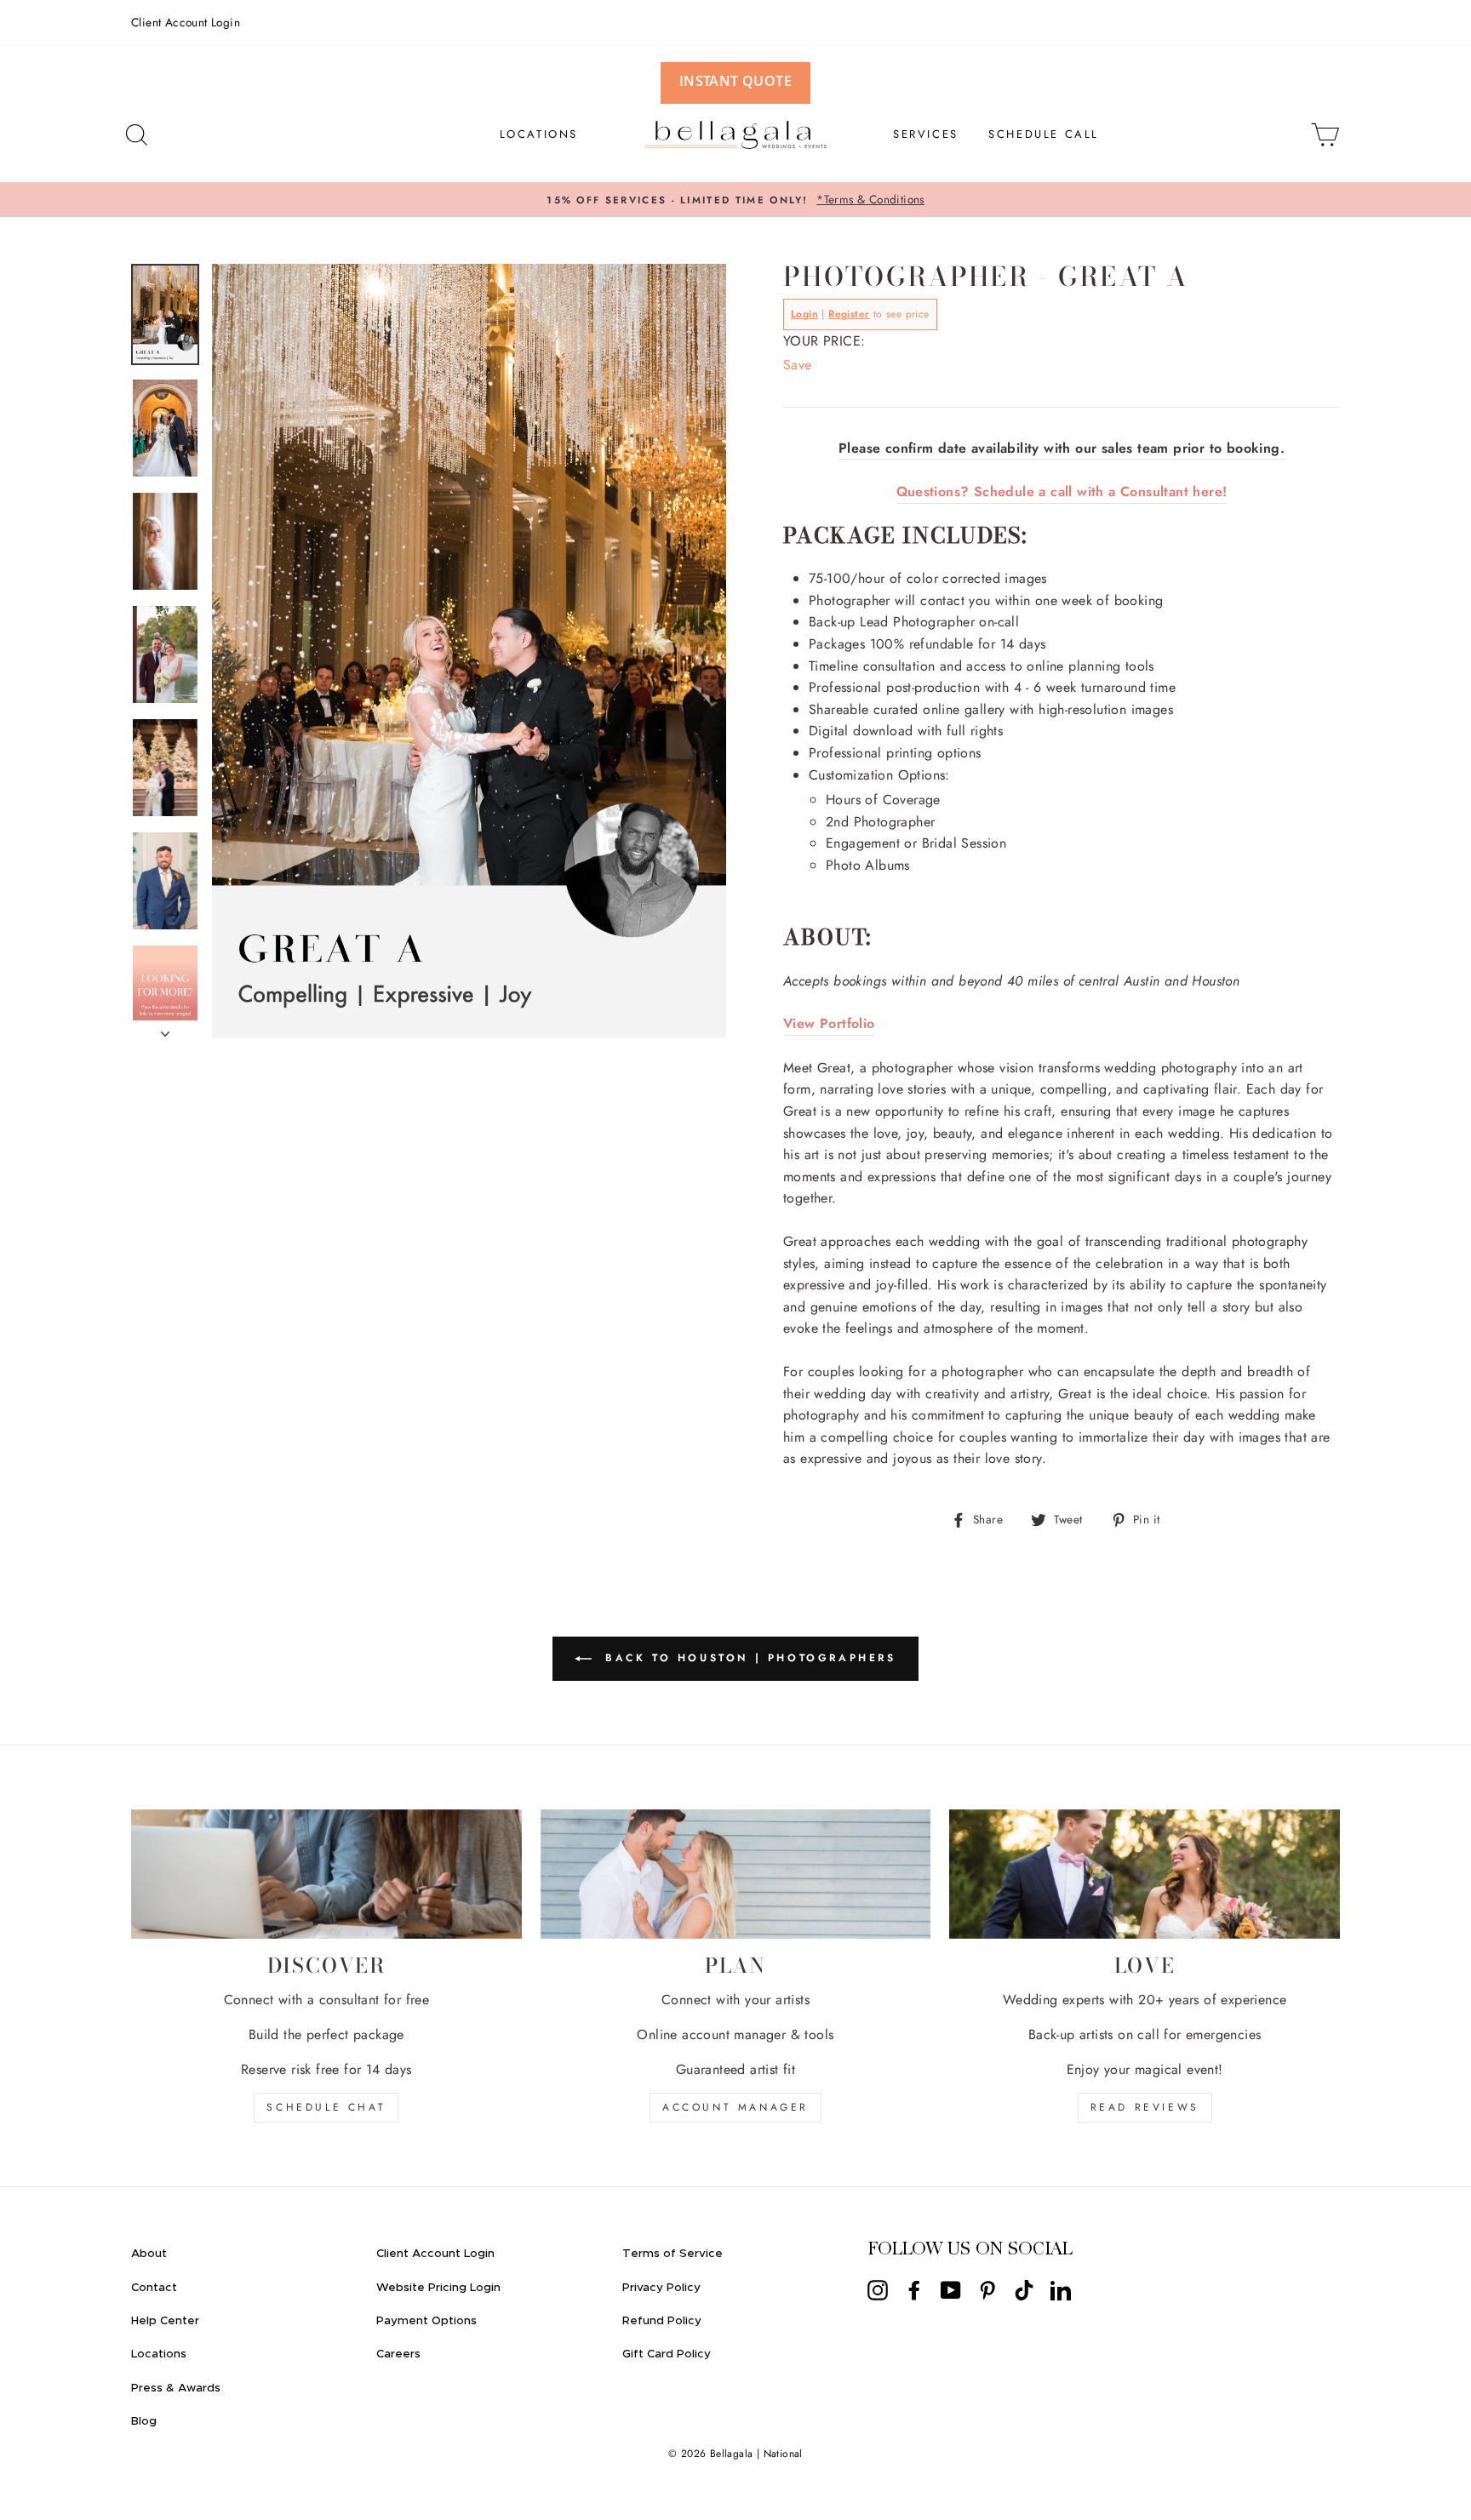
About (149, 2254)
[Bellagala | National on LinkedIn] (1061, 2289)
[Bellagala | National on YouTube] (951, 2289)
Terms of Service (673, 2254)
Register (849, 314)
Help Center (165, 2321)
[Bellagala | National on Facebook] (914, 2289)
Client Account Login (186, 22)
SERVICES (926, 134)
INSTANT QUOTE (735, 81)
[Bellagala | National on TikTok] (1024, 2289)
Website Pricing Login (438, 2288)
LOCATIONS (539, 134)
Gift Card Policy (667, 2354)
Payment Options (426, 2321)
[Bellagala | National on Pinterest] (987, 2289)
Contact (154, 2288)
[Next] (165, 1029)
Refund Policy (662, 2321)
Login (804, 314)
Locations (159, 2354)
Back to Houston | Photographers (747, 1657)
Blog (144, 2421)
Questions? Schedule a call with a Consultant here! (1062, 491)
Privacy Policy (661, 2288)
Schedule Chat (326, 2107)
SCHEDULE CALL (1044, 134)
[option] (735, 200)
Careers (398, 2354)
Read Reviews (1145, 2107)
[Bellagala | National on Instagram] (878, 2289)
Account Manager (735, 2107)
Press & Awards (176, 2388)
